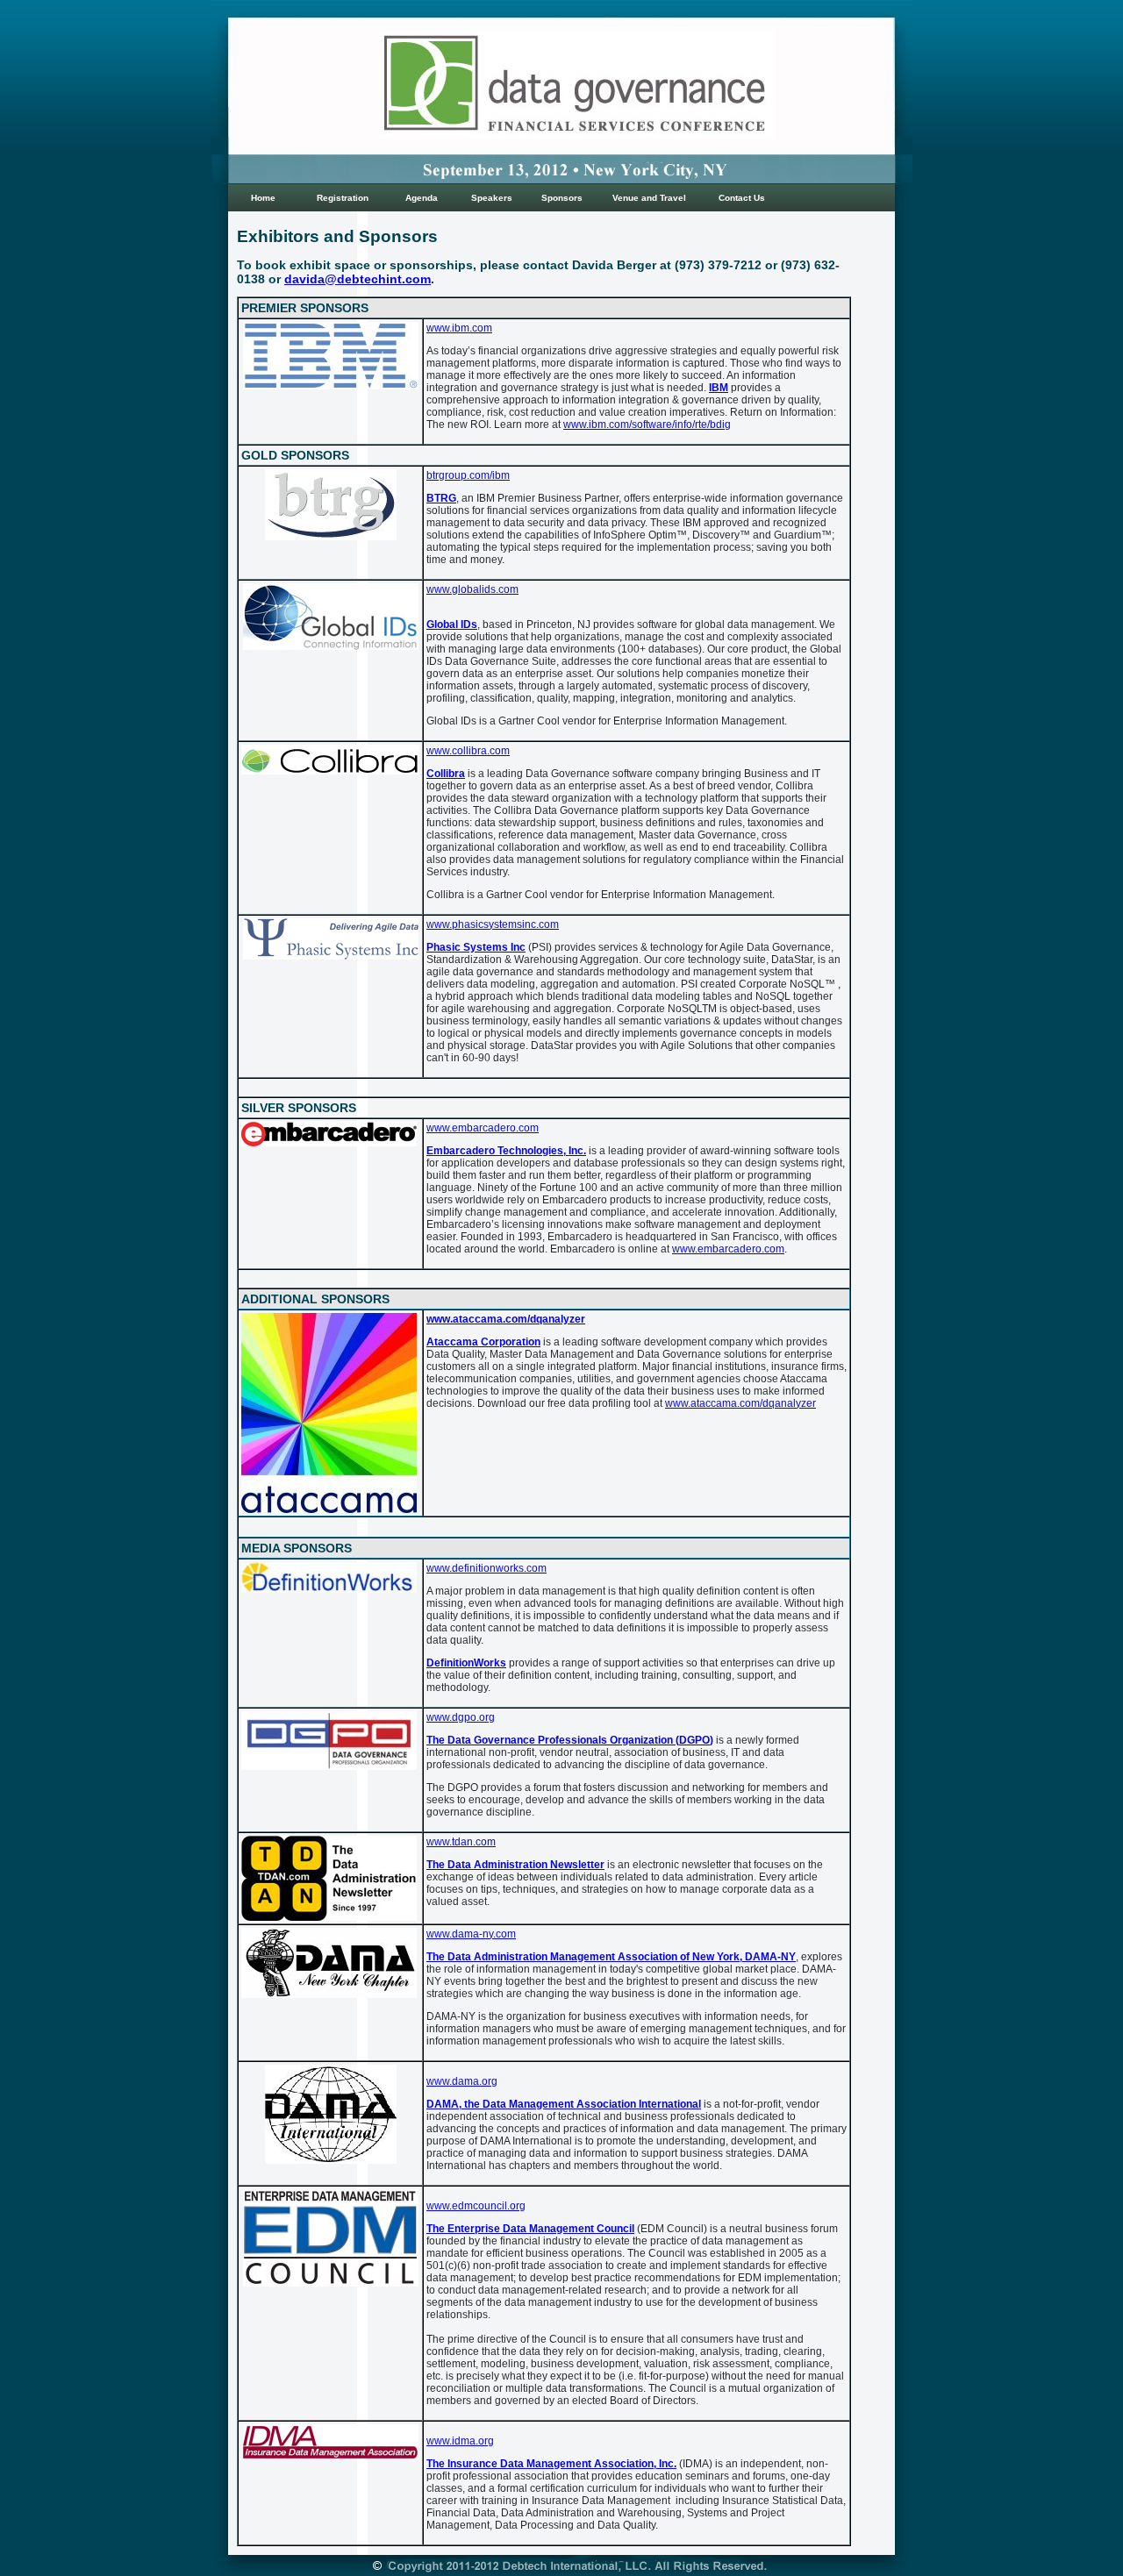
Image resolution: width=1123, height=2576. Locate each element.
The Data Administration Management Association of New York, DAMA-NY (611, 1957)
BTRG (441, 498)
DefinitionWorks (466, 1663)
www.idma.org (460, 2441)
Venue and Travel (649, 198)
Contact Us (742, 198)
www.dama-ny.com (471, 1934)
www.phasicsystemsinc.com (493, 924)
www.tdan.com (461, 1842)
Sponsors (562, 198)
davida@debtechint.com (358, 279)
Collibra (446, 774)
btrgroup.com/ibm (468, 475)
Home (263, 198)
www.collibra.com (468, 751)
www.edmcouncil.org (476, 2206)
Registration (343, 198)
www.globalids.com (472, 589)
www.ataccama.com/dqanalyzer (506, 1319)
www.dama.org (462, 2081)
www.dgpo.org (461, 1717)
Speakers (492, 198)
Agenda (422, 198)
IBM (719, 388)
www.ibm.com (459, 328)
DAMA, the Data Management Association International (564, 2104)
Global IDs (452, 624)
